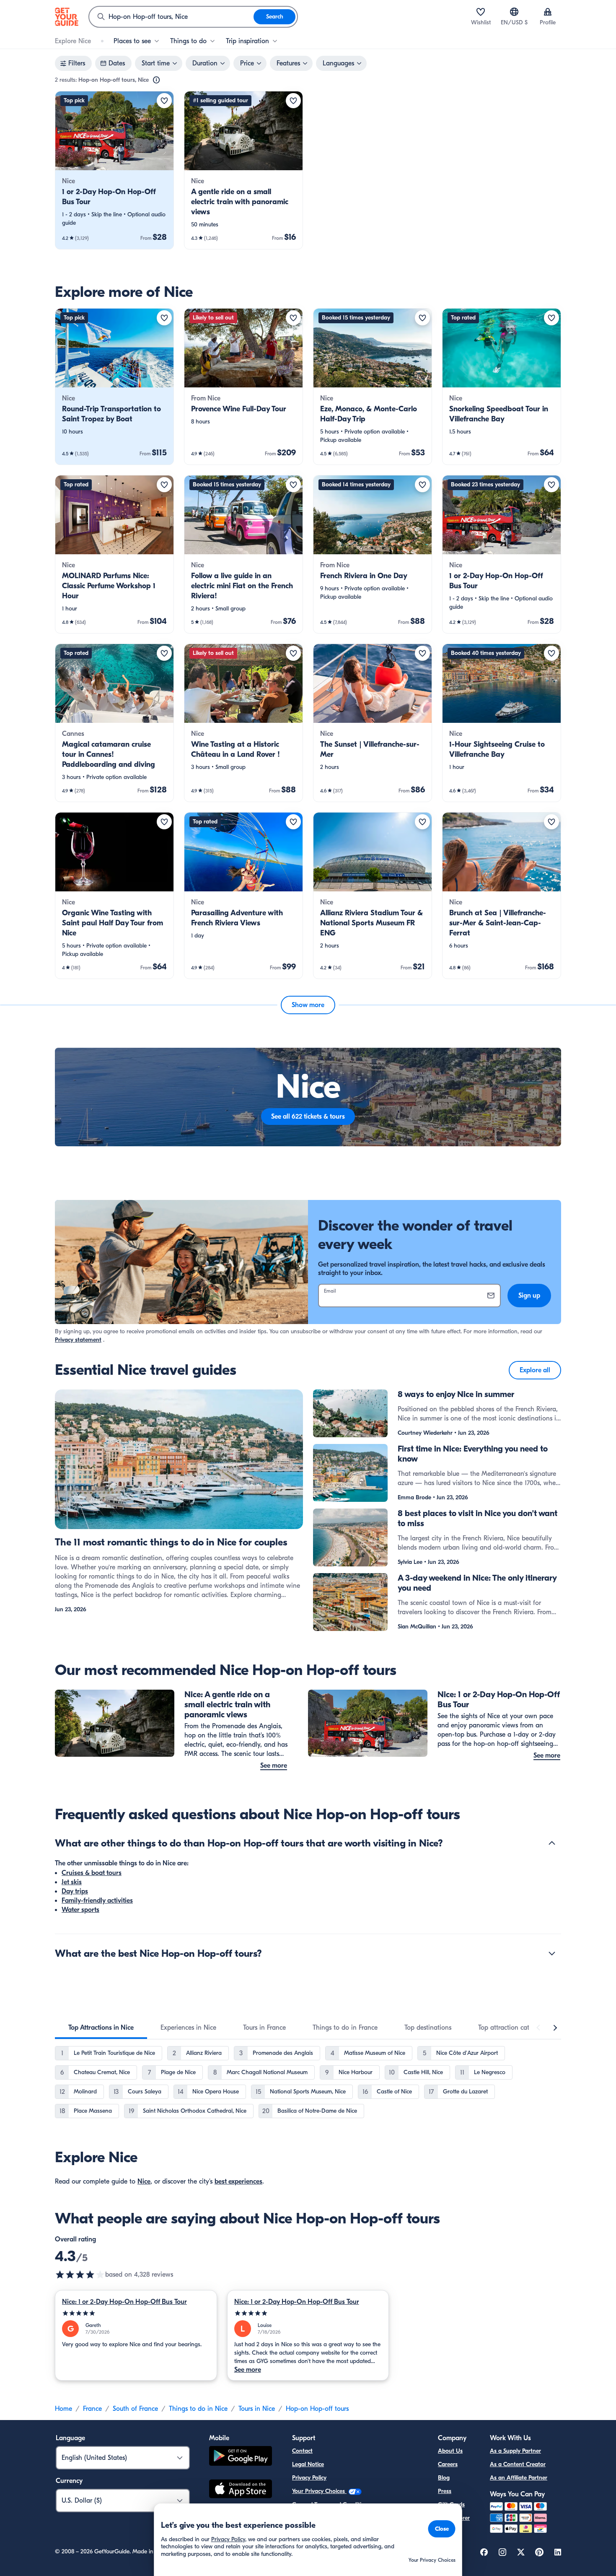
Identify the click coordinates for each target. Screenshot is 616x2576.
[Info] (156, 80)
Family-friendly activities (97, 1901)
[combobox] (171, 17)
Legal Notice (308, 2464)
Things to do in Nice (198, 2409)
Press (445, 2491)
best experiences (238, 2181)
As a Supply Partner (515, 2451)
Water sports (80, 1910)
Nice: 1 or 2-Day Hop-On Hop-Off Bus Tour (124, 2302)
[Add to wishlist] (164, 101)
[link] (114, 170)
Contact (302, 2451)
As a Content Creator (518, 2464)
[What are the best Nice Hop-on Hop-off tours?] (552, 1953)
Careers (448, 2464)
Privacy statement (78, 1340)
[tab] (101, 2028)
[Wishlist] (481, 12)
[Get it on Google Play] (241, 2457)
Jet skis (72, 1882)
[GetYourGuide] (67, 17)
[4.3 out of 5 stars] (80, 2275)
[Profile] (548, 12)
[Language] (514, 12)
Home (63, 2409)
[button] (114, 170)
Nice (144, 2181)
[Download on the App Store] (241, 2490)
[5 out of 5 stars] (136, 2313)
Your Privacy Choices (319, 2491)
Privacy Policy (309, 2478)
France (92, 2409)
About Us (450, 2451)
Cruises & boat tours (92, 1873)
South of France (135, 2409)
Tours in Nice (257, 2409)
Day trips (75, 1891)
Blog (444, 2478)
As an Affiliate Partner (519, 2478)
